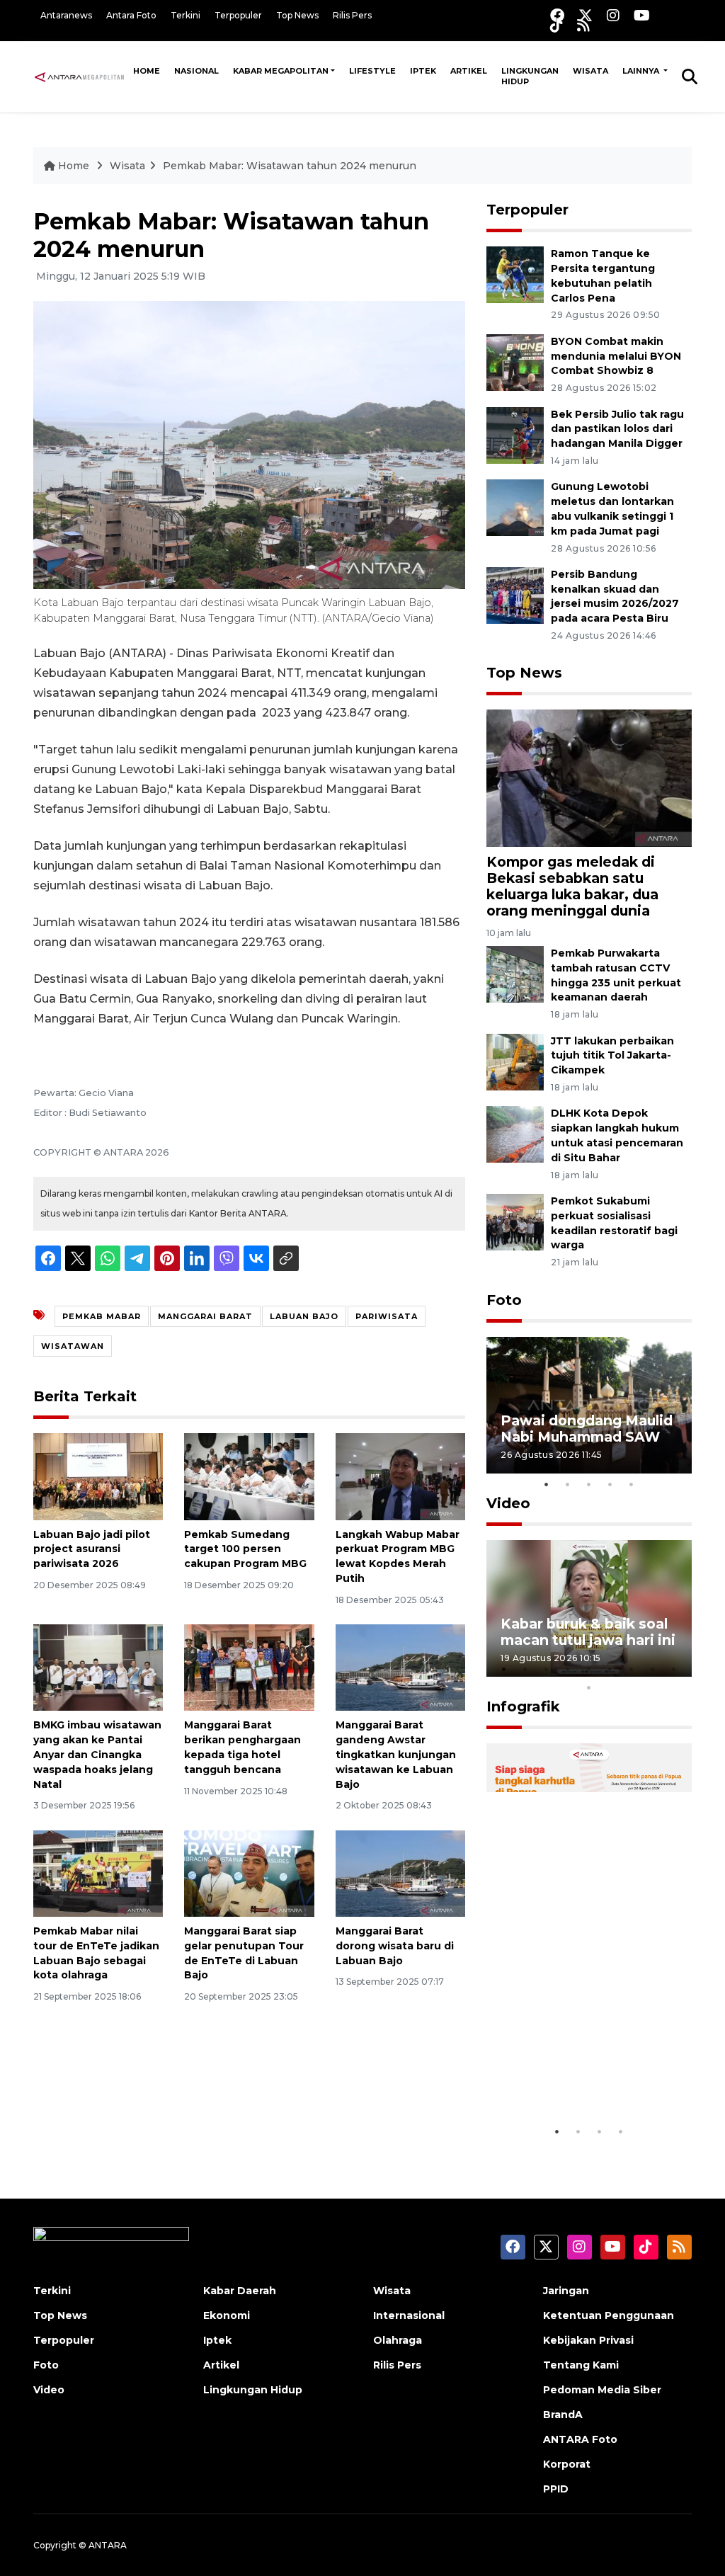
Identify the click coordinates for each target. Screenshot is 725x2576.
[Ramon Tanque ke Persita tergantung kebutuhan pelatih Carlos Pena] (515, 274)
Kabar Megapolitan (281, 71)
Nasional (196, 71)
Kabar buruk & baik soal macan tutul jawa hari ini (588, 1632)
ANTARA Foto (580, 2439)
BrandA (563, 2415)
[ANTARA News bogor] (80, 76)
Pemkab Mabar (102, 1316)
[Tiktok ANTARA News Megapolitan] (556, 25)
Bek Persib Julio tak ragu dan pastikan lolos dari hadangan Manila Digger (617, 429)
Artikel (469, 71)
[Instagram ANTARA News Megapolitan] (613, 15)
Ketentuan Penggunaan (609, 2315)
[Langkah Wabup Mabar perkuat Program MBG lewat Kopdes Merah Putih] (400, 1476)
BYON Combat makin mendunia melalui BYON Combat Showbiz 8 (616, 356)
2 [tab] (568, 1484)
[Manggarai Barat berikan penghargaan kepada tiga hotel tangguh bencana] (249, 1667)
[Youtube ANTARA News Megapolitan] (642, 15)
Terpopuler (238, 15)
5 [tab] (632, 1484)
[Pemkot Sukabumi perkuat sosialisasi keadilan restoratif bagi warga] (515, 1221)
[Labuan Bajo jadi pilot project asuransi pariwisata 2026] (98, 1476)
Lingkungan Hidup (530, 76)
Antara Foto (131, 15)
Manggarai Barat (205, 1316)
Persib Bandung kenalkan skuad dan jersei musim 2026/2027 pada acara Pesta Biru (615, 596)
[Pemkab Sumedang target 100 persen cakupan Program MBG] (249, 1476)
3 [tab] (589, 1484)
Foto (504, 1300)
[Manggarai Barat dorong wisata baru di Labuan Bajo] (400, 1873)
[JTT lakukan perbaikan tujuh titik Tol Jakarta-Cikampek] (515, 1061)
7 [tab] (632, 1669)
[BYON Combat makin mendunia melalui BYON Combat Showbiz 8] (515, 361)
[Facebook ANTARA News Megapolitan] (557, 15)
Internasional (409, 2315)
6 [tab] (610, 1669)
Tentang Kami (581, 2365)
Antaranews (66, 15)
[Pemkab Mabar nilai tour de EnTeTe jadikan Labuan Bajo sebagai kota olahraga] (98, 1873)
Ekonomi (227, 2315)
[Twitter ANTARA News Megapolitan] (586, 15)
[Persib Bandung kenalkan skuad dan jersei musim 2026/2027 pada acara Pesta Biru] (515, 594)
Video (508, 1503)
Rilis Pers (352, 15)
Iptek (423, 71)
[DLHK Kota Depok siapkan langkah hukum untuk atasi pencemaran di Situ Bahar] (515, 1134)
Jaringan (566, 2291)
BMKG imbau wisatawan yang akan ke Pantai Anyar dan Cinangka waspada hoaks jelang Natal (97, 1754)
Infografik (523, 1706)
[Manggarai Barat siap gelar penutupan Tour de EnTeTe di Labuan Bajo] (249, 1873)
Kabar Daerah (240, 2291)
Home (147, 71)
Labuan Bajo (304, 1316)
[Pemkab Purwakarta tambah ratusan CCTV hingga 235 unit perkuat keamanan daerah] (515, 973)
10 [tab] (589, 1687)
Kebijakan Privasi (588, 2340)
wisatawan (73, 1346)
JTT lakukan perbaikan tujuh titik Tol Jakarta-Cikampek (612, 1056)
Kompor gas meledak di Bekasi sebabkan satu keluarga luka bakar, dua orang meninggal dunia (572, 886)
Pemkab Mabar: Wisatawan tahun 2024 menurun (290, 166)
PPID (556, 2489)
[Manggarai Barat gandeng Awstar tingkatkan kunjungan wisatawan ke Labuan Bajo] (400, 1667)
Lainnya (642, 71)
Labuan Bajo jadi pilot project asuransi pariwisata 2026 (92, 1549)
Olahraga (398, 2340)
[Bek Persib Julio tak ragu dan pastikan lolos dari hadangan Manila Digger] (515, 434)
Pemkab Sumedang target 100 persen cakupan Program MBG (245, 1549)
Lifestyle (372, 71)
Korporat (567, 2464)
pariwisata (387, 1316)
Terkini (185, 15)
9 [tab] (674, 1669)
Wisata (590, 71)
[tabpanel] (589, 1405)
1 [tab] (547, 1484)
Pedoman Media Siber (602, 2390)
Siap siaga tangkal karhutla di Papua (566, 2075)
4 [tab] (610, 1484)
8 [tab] (653, 1669)
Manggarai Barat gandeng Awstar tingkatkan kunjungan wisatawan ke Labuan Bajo (396, 1754)
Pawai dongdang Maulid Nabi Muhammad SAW (587, 1429)
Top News (297, 15)
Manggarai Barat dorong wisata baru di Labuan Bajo (395, 1946)
